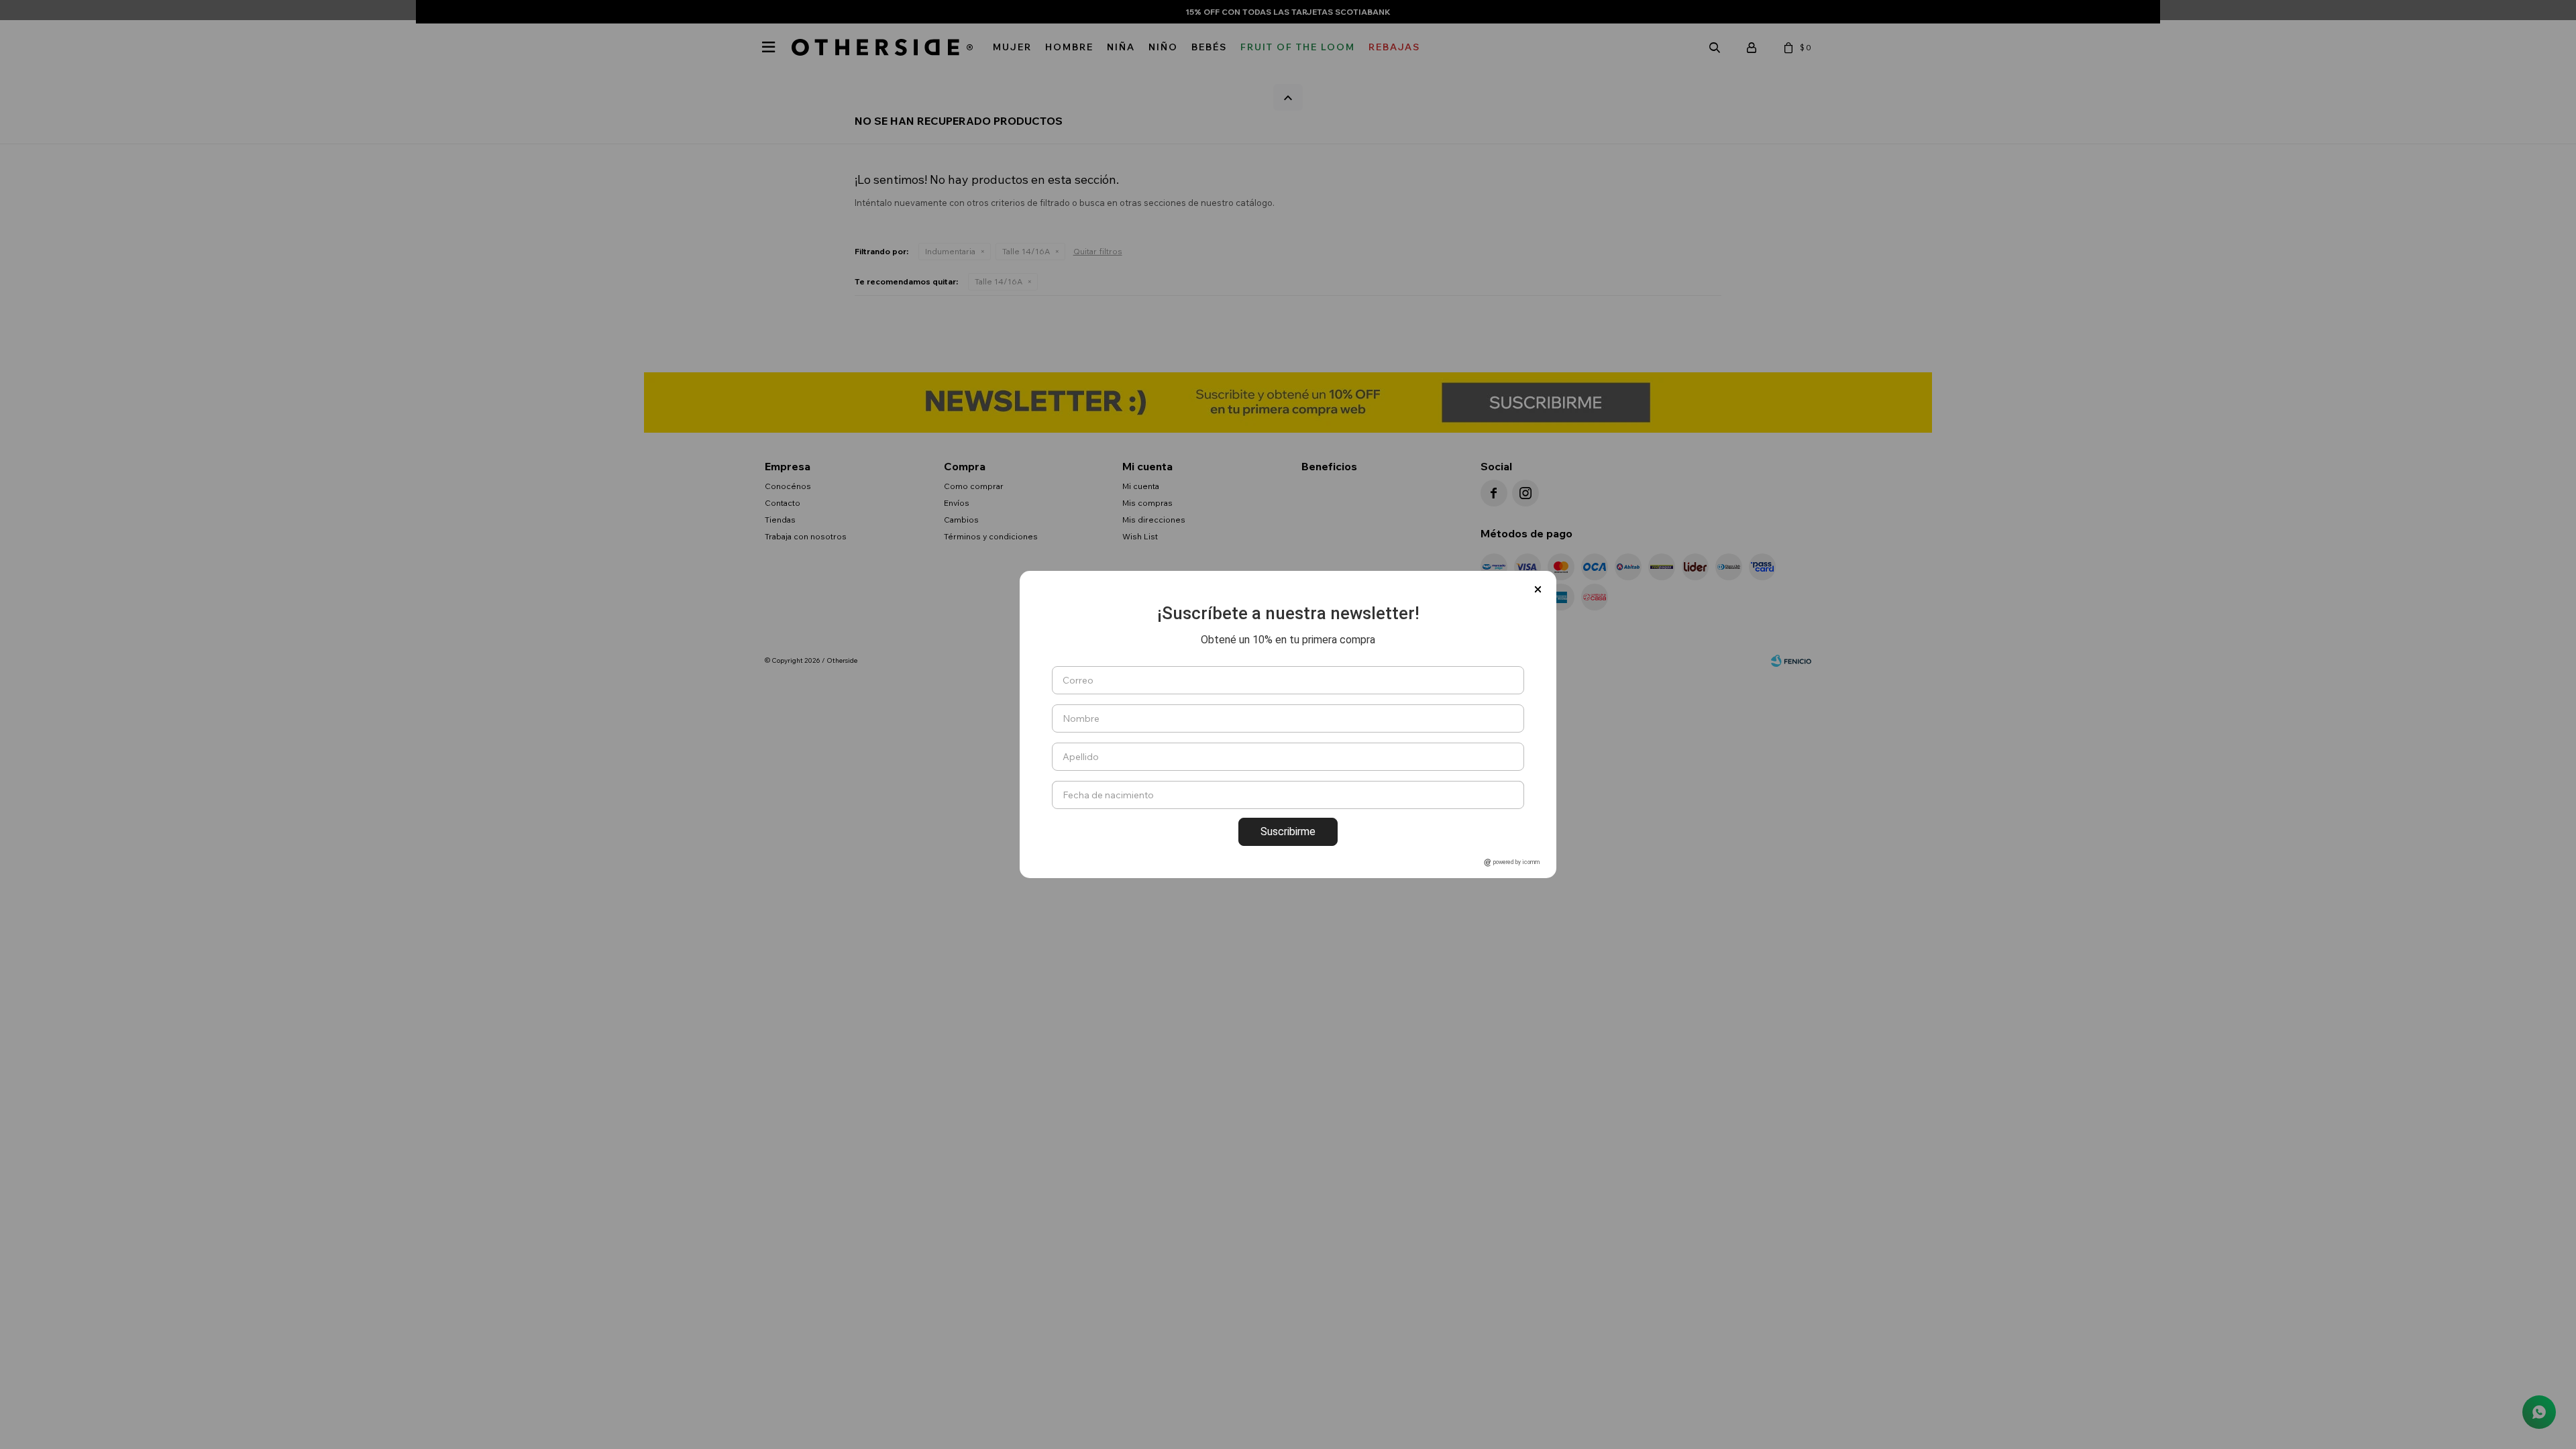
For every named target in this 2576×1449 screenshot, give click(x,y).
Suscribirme (1288, 831)
